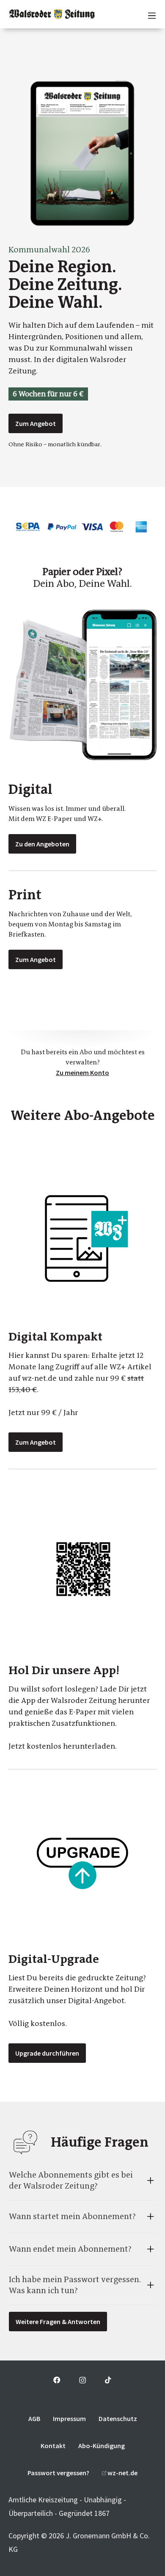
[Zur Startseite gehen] (52, 14)
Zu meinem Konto (82, 1072)
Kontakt (53, 2446)
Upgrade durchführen (47, 2053)
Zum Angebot (36, 423)
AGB (34, 2418)
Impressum (69, 2418)
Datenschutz (118, 2418)
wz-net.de (122, 2473)
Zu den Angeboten (42, 844)
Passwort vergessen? (58, 2473)
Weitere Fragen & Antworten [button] (58, 2322)
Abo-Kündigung (102, 2446)
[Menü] (148, 14)
